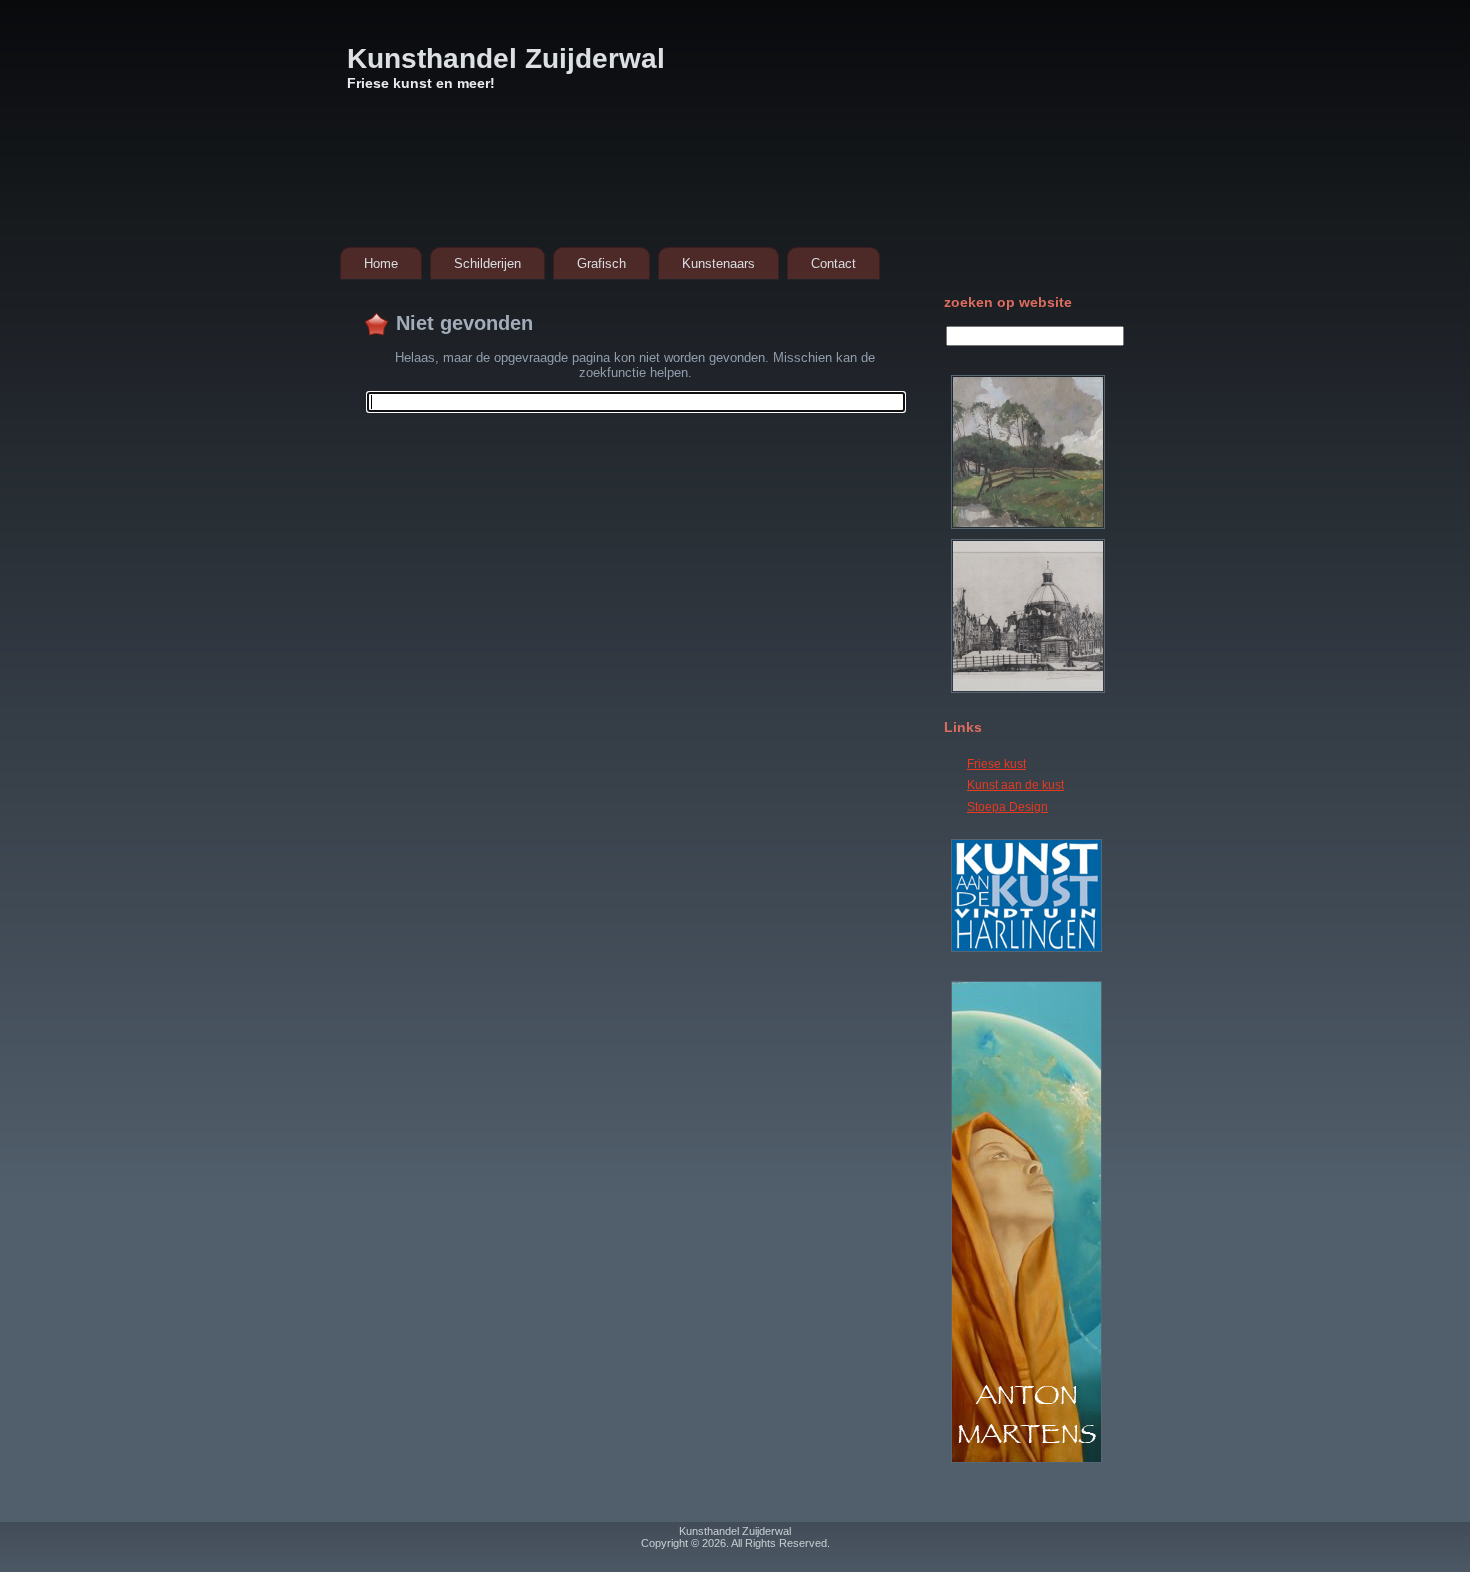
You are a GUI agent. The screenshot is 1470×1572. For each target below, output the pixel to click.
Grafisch (601, 263)
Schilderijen (487, 263)
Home (381, 263)
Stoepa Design (1007, 807)
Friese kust (996, 764)
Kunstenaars (718, 263)
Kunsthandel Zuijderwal (506, 58)
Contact (833, 263)
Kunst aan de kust (1015, 785)
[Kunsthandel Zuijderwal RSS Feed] (609, 1541)
